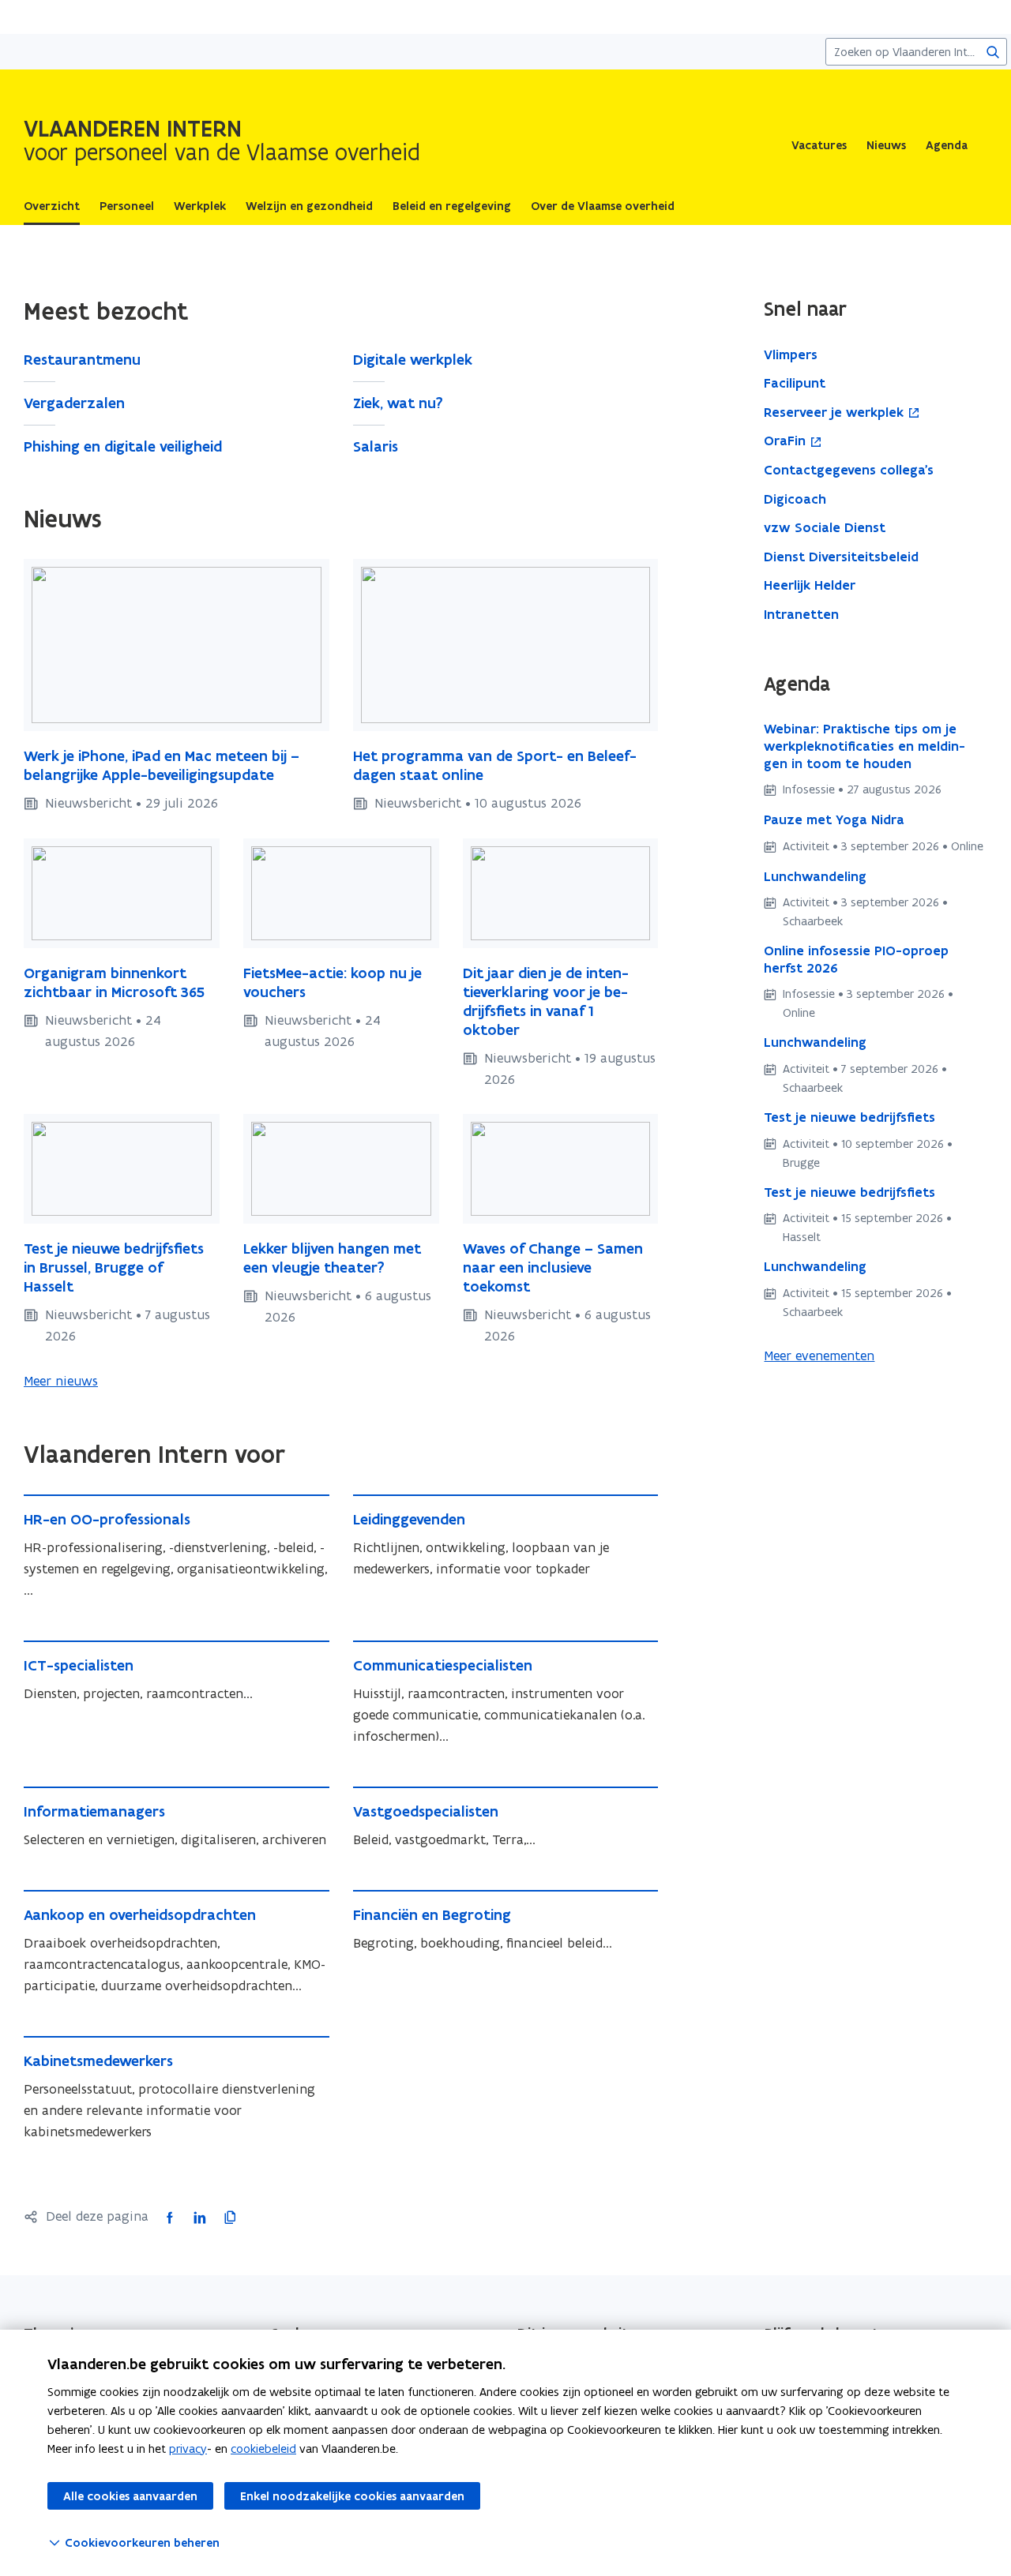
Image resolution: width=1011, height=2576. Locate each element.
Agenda (947, 145)
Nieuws (886, 145)
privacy (188, 2449)
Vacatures (819, 145)
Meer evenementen (819, 1355)
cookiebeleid (263, 2449)
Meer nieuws (61, 1381)
